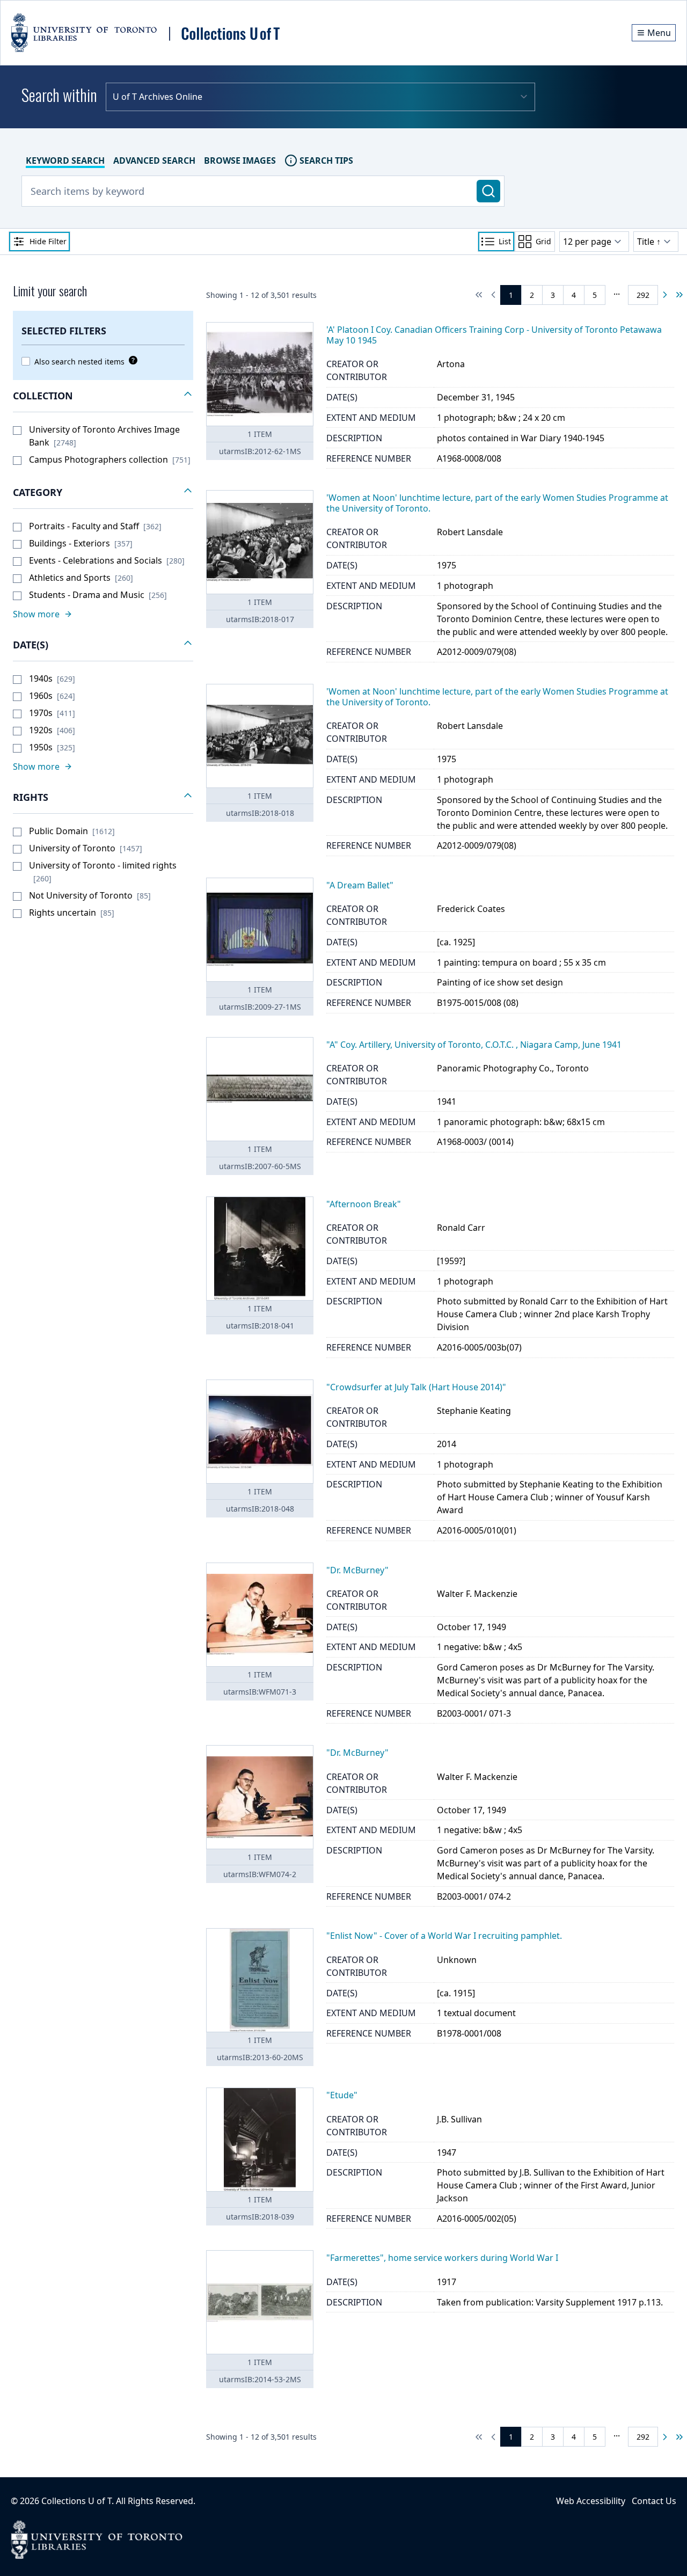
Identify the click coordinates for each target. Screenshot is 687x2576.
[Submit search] (488, 191)
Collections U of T (76, 2501)
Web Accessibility (591, 2501)
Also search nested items (79, 362)
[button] (103, 396)
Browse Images (240, 160)
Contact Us (654, 2501)
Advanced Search (154, 160)
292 (643, 295)
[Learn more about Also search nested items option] (131, 360)
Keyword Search (65, 160)
